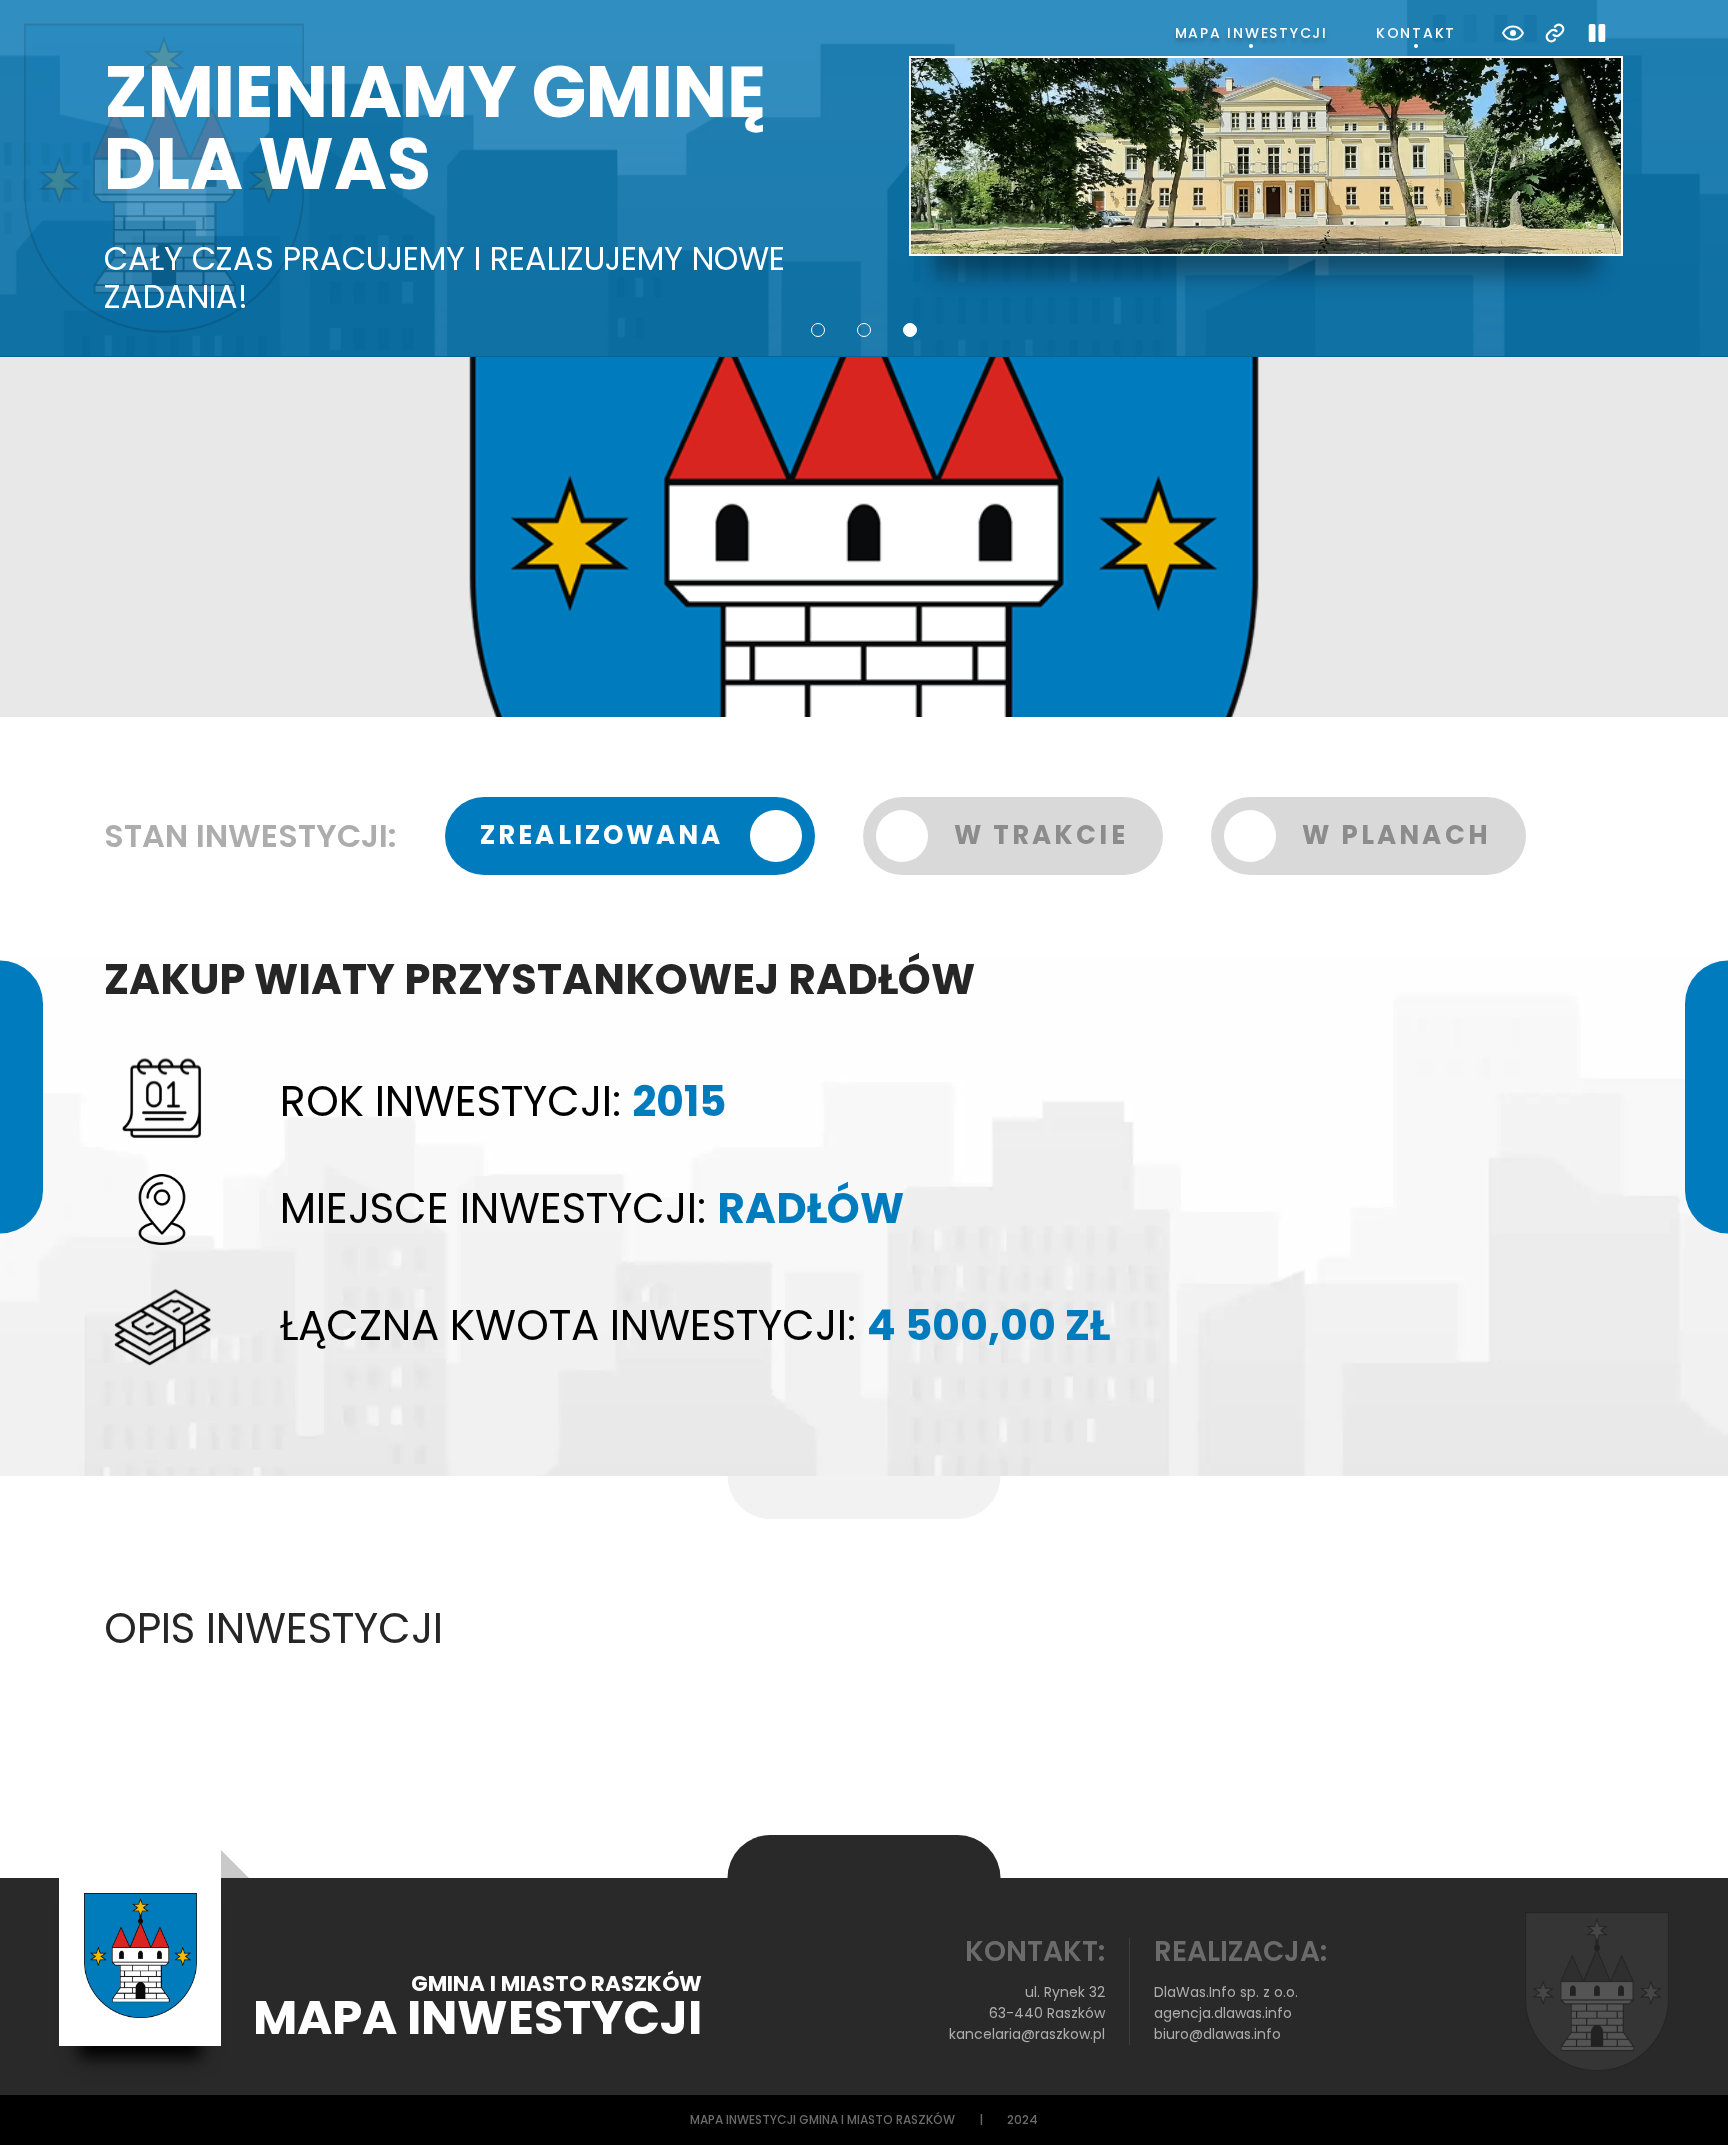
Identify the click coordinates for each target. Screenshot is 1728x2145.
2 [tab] (864, 330)
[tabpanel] (864, 186)
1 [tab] (818, 330)
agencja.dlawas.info (1223, 2013)
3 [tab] (910, 330)
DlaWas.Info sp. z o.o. (1226, 1992)
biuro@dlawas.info (1217, 2034)
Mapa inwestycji (1251, 33)
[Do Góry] (1686, 2103)
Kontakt (1416, 33)
